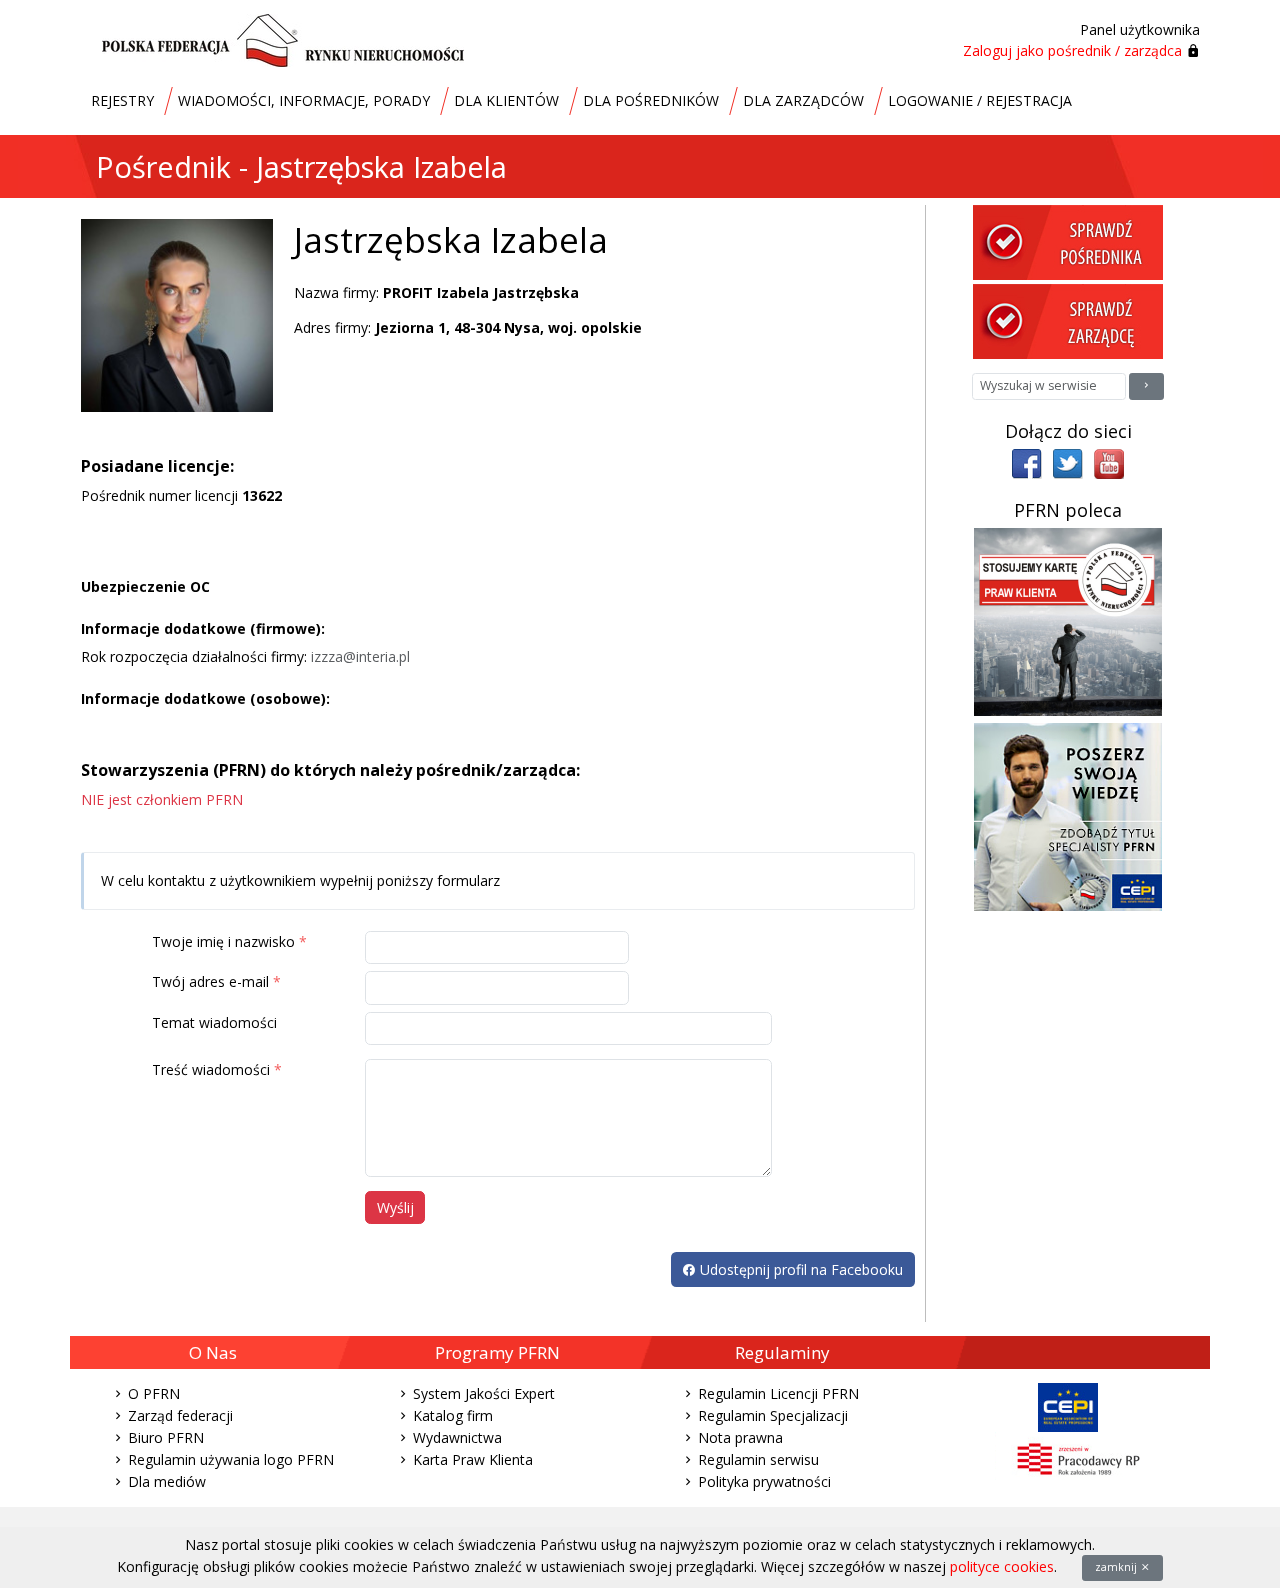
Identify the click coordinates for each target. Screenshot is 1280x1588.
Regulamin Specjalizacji (773, 1415)
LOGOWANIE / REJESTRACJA (980, 100)
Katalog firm (453, 1415)
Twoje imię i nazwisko (223, 941)
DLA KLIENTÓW (506, 100)
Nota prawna (740, 1437)
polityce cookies (1002, 1566)
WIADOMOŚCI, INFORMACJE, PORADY (304, 100)
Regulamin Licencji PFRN (778, 1393)
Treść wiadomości (211, 1069)
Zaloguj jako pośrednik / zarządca (1072, 50)
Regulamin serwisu (758, 1459)
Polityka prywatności (764, 1481)
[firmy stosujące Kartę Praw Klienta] (1068, 620)
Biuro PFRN (166, 1437)
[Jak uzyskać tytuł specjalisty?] (1068, 815)
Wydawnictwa (457, 1437)
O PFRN (154, 1393)
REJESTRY (122, 100)
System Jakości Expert (484, 1393)
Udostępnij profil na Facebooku (799, 1269)
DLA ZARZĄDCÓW (803, 100)
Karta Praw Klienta (473, 1459)
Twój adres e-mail (210, 981)
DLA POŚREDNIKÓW (651, 100)
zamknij (1117, 1567)
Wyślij (395, 1207)
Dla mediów (167, 1481)
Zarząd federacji (180, 1415)
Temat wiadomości (214, 1022)
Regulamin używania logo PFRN (231, 1459)
